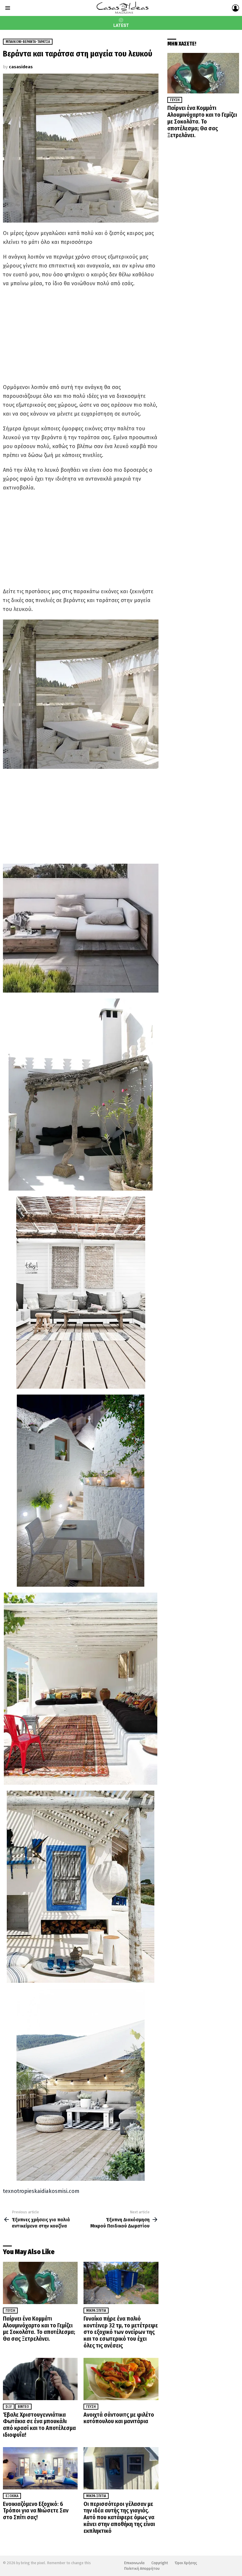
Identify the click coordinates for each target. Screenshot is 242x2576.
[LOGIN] (236, 8)
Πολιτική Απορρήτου (142, 2568)
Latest (121, 25)
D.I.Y (9, 2407)
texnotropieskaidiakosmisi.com (41, 2191)
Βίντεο (23, 2407)
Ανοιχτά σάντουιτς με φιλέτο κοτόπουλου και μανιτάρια (119, 2418)
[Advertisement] (81, 335)
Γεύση (10, 2311)
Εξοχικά (12, 2496)
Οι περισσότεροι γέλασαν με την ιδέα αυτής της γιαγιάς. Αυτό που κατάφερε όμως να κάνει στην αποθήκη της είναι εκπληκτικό (119, 2517)
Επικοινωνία (134, 2563)
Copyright (160, 2563)
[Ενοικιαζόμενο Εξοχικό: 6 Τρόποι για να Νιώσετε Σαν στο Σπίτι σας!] (40, 2468)
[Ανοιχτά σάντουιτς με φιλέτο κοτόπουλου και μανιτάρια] (121, 2379)
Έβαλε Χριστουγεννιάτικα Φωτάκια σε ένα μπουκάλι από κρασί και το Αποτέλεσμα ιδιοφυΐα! (39, 2425)
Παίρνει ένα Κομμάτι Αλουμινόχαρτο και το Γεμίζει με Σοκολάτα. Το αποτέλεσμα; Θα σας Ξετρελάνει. (39, 2329)
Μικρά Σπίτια (96, 2311)
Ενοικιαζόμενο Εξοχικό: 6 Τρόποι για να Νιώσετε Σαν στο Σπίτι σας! (36, 2511)
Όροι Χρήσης (186, 2563)
